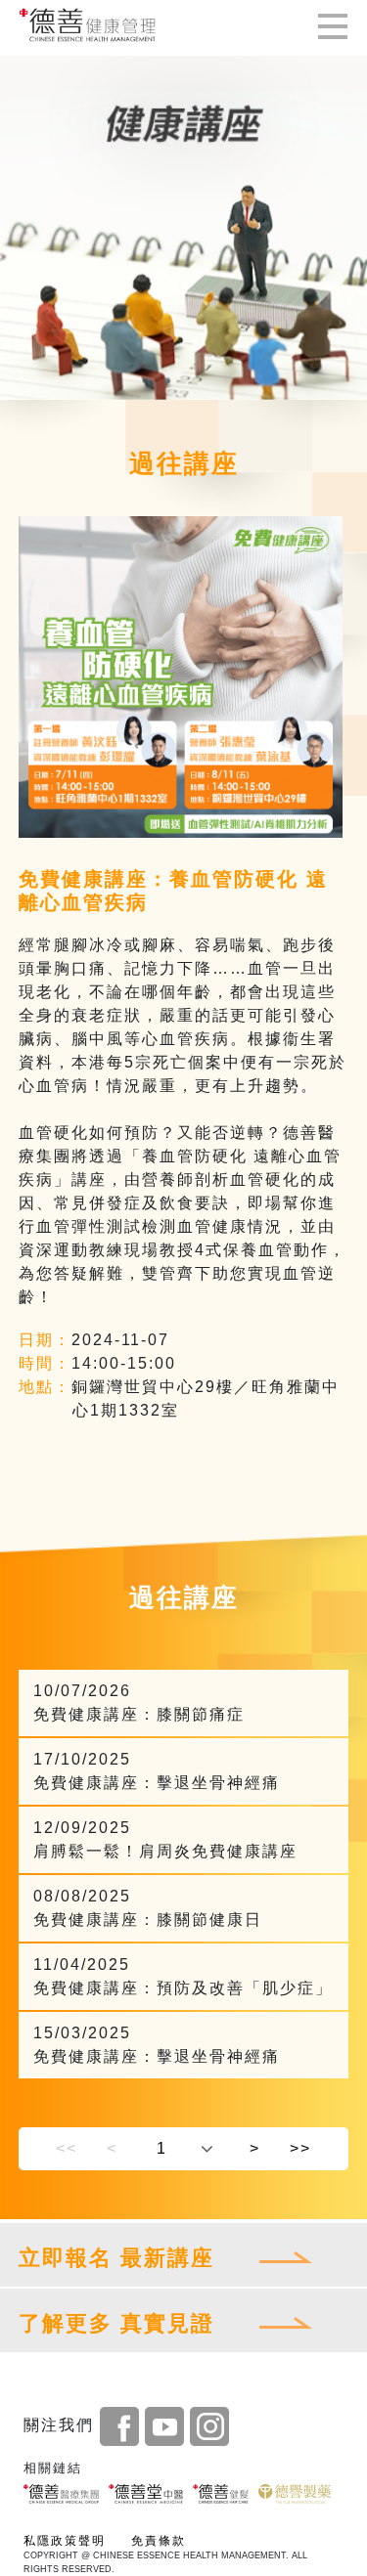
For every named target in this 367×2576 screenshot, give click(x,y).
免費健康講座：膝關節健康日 (148, 1908)
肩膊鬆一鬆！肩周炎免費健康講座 (165, 1839)
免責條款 (159, 2541)
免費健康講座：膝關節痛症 (139, 1703)
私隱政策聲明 (65, 2541)
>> (300, 2148)
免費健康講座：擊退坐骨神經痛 (157, 1771)
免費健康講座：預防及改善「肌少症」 (183, 1976)
